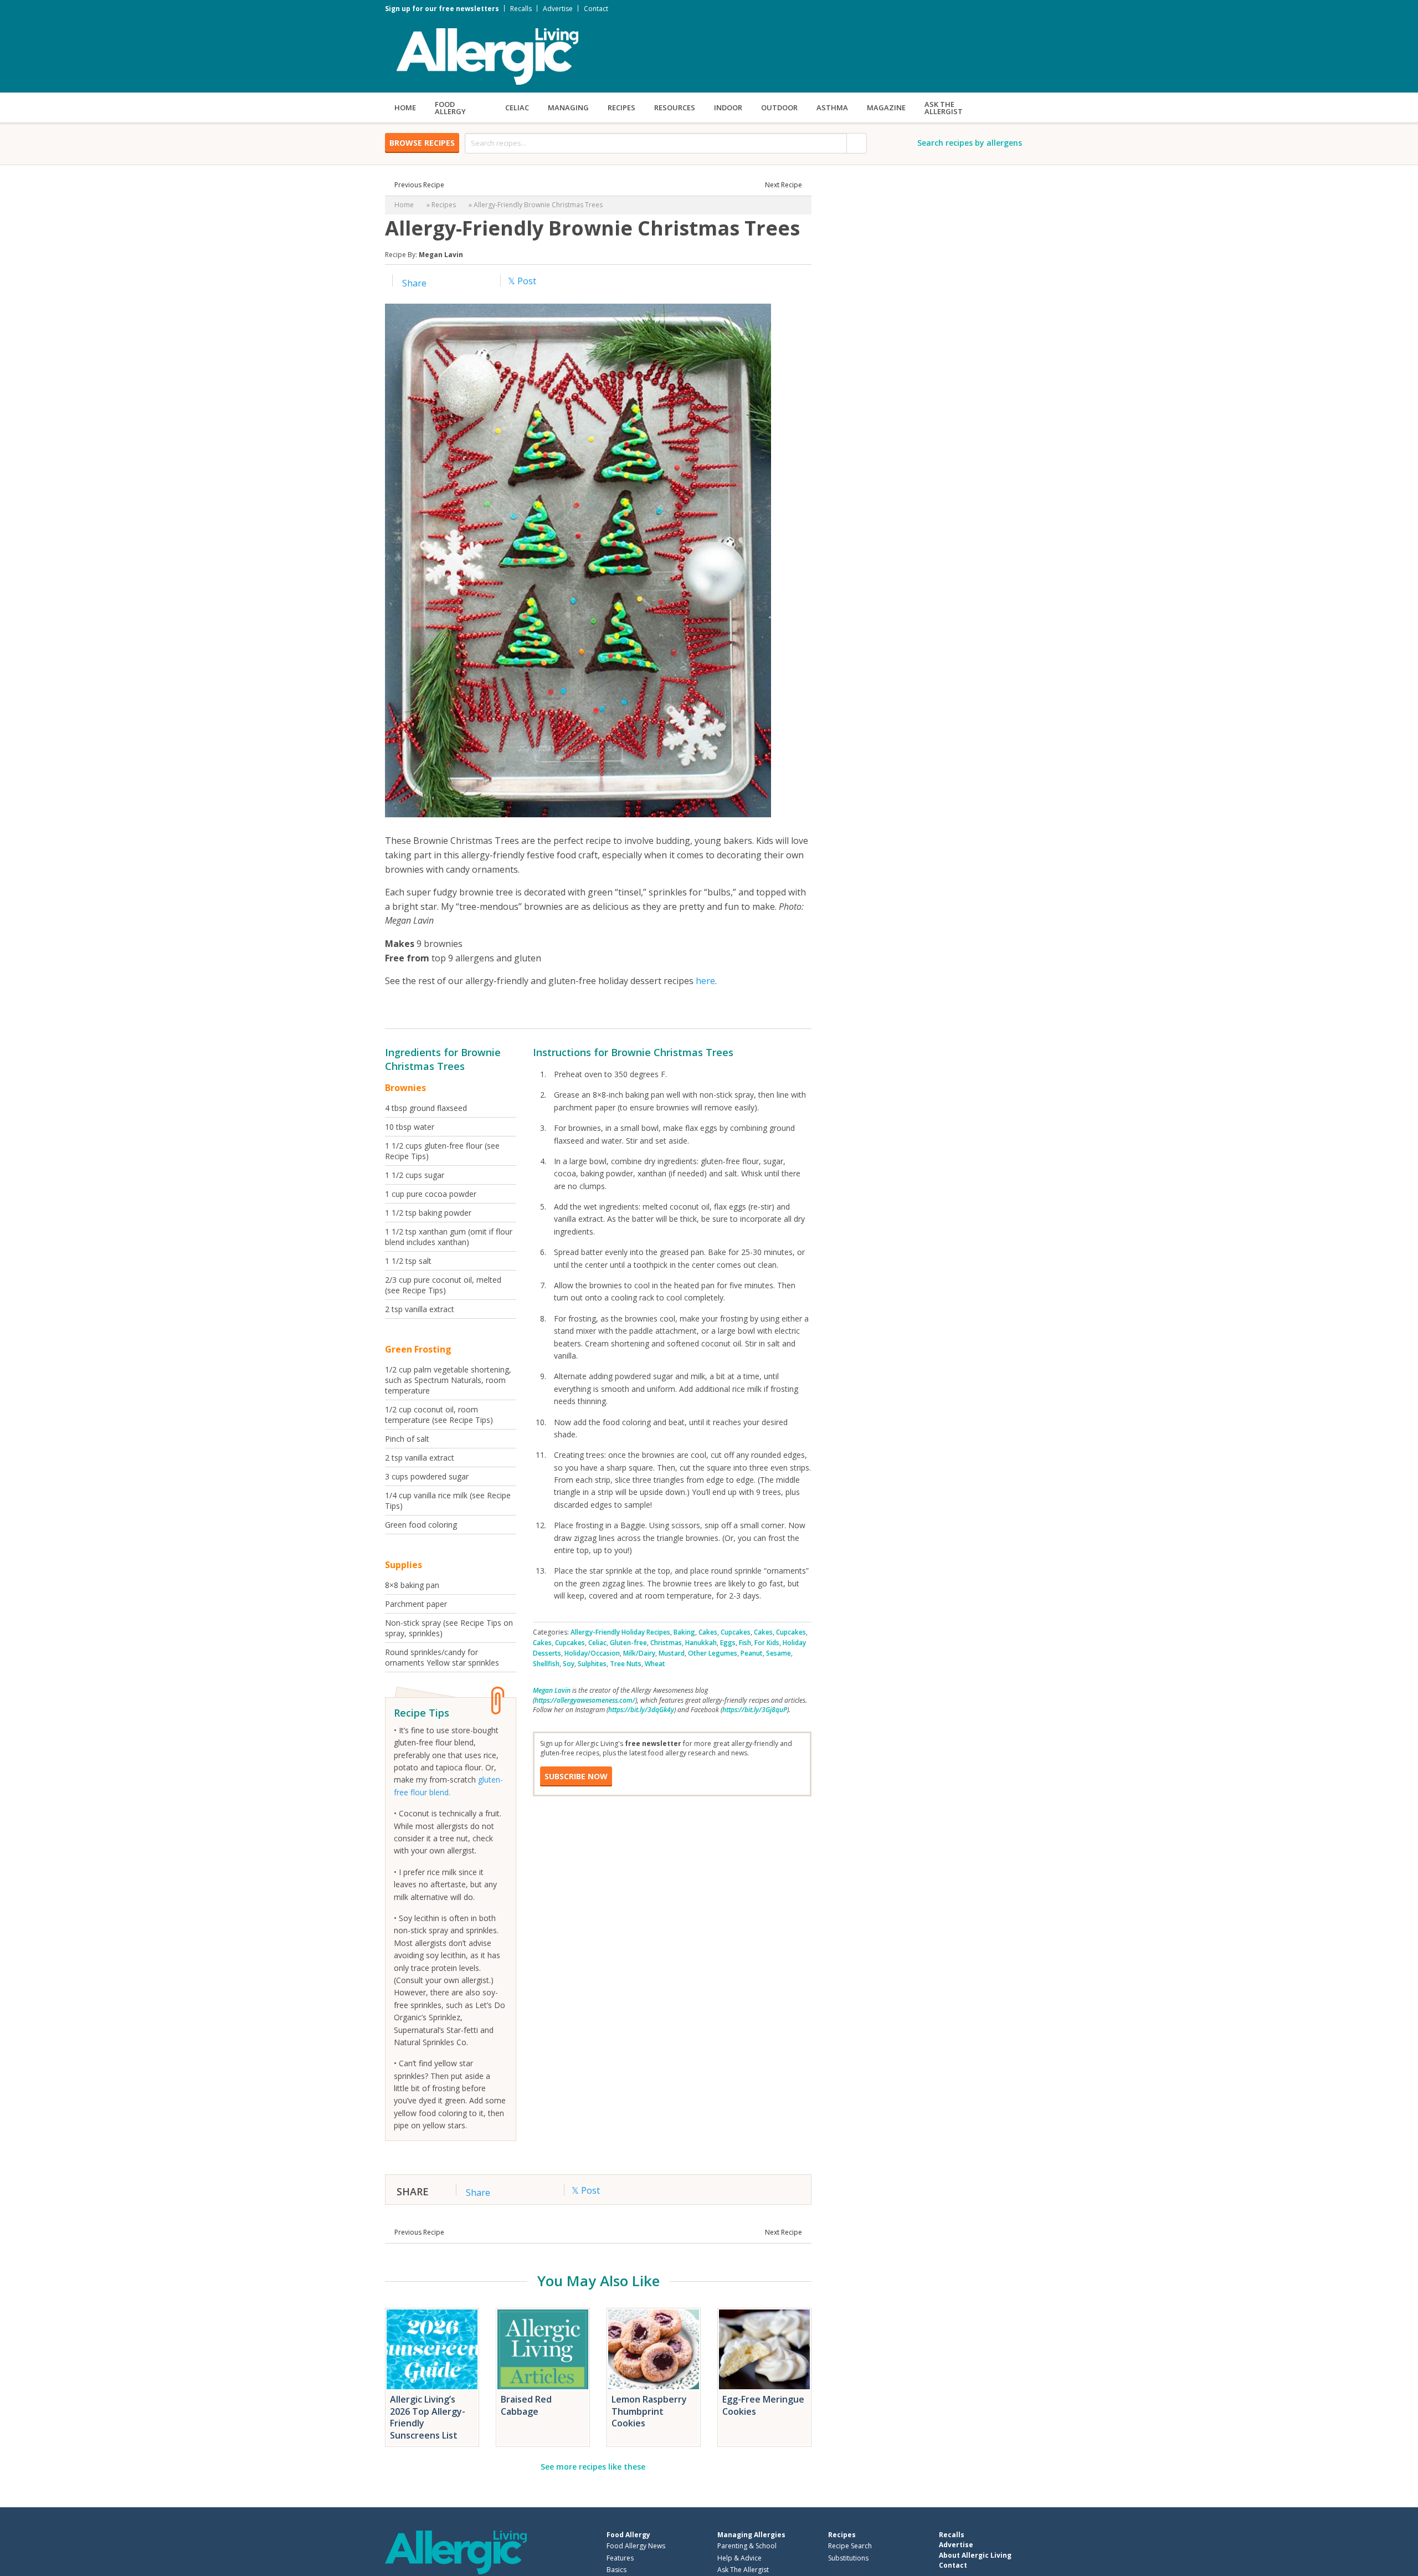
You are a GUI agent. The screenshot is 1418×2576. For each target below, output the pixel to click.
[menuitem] (405, 107)
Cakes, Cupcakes (725, 1632)
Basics (616, 2570)
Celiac (517, 107)
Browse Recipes (422, 143)
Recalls (521, 9)
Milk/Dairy (639, 1653)
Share (413, 283)
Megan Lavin (441, 255)
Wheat (655, 1664)
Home (405, 107)
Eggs (728, 1643)
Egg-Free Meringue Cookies (763, 2405)
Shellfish (546, 1664)
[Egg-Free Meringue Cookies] (764, 2349)
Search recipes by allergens (970, 143)
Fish (745, 1643)
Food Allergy (450, 108)
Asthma (832, 107)
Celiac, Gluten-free (618, 1643)
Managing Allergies (751, 2535)
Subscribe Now (576, 1776)
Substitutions (848, 2558)
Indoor (728, 107)
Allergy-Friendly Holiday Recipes (620, 1632)
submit (857, 143)
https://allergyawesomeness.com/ (585, 1700)
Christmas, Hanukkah (684, 1643)
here (705, 981)
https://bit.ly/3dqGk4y (641, 1710)
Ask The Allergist (743, 2570)
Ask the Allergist (944, 108)
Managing (568, 107)
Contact (596, 9)
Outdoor (779, 107)
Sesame (779, 1653)
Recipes (621, 107)
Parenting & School (747, 2546)
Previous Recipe (419, 185)
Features (620, 2558)
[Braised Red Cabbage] (543, 2349)
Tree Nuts (626, 1664)
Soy (569, 1664)
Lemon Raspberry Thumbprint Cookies (649, 2411)
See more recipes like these (593, 2467)
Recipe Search (850, 2546)
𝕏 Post (522, 281)
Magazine (886, 107)
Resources (675, 107)
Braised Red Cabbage (526, 2405)
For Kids (767, 1643)
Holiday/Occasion (592, 1653)
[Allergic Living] (487, 55)
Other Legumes (713, 1653)
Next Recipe (784, 185)
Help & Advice (739, 2558)
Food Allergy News (636, 2546)
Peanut (752, 1653)
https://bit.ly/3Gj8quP (755, 1710)
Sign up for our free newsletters (442, 9)
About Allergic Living (975, 2555)
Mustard (672, 1653)
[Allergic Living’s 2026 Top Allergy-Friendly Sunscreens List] (432, 2349)
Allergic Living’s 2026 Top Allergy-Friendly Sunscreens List (428, 2417)
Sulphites (592, 1664)
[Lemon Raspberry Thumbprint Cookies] (654, 2349)
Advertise (558, 9)
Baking (684, 1632)
